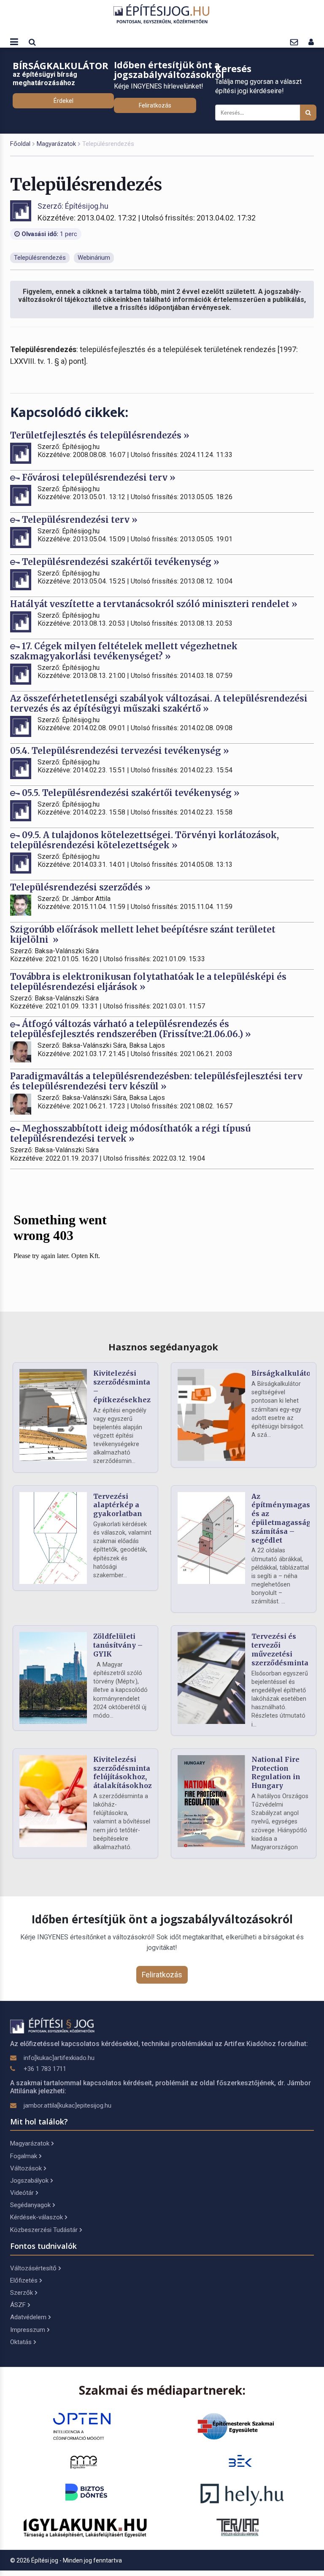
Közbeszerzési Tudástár (44, 2230)
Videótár (22, 2193)
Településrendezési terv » (79, 520)
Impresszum (28, 2330)
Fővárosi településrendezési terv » (98, 477)
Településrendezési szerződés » (80, 887)
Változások (26, 2168)
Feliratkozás (155, 105)
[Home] (162, 14)
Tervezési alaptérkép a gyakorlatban (118, 1505)
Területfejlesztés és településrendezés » (100, 435)
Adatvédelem (28, 2317)
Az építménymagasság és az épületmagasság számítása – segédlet (287, 1518)
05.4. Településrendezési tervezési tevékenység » (120, 751)
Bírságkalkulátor (283, 1373)
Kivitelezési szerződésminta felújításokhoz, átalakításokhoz (123, 1772)
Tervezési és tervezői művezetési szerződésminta (280, 1649)
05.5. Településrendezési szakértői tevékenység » (130, 793)
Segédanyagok (30, 2205)
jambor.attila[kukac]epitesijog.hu (67, 2105)
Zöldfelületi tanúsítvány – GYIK (118, 1645)
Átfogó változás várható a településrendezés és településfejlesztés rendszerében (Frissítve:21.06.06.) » (131, 1029)
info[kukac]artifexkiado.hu (59, 2058)
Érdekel (63, 101)
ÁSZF (18, 2305)
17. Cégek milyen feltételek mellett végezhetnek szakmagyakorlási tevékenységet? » (124, 651)
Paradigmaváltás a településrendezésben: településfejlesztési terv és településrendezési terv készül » (156, 1081)
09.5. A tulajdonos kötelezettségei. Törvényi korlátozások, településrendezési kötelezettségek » (144, 840)
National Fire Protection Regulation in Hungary (276, 1772)
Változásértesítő (33, 2268)
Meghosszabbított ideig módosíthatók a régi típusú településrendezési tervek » (130, 1133)
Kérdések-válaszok (36, 2217)
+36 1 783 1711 (45, 2069)
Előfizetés (24, 2280)
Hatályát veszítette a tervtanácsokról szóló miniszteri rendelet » (154, 604)
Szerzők (22, 2293)
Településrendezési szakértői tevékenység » (120, 562)
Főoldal (20, 144)
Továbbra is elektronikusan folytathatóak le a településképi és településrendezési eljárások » (148, 982)
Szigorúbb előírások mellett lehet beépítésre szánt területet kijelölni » (143, 934)
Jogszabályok (29, 2181)
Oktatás (21, 2342)
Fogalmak (24, 2156)
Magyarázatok (56, 144)
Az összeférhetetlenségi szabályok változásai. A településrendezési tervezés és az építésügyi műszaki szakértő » (159, 703)
